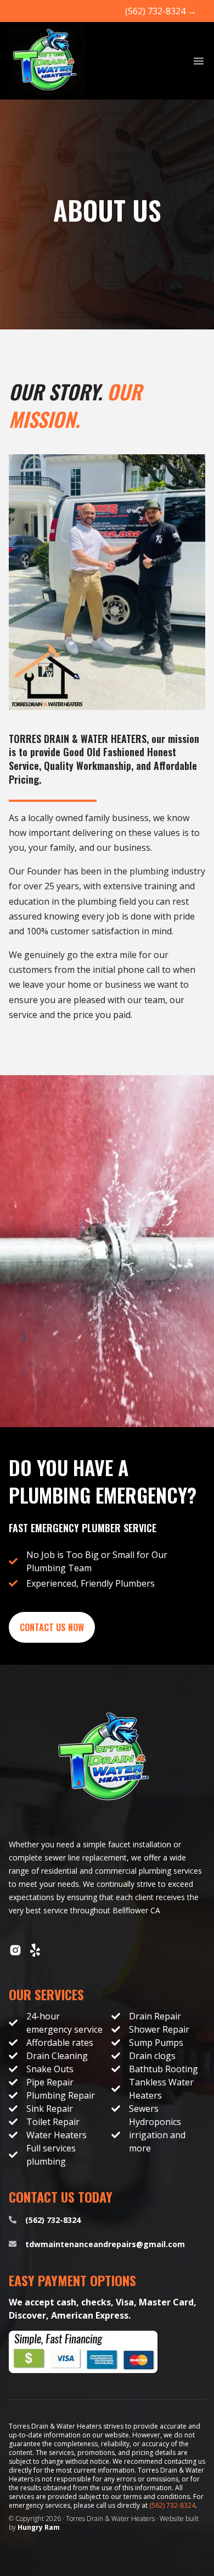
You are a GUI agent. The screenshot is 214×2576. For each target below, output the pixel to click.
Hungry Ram (39, 2527)
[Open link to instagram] (15, 1950)
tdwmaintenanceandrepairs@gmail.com (105, 2244)
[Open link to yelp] (35, 1950)
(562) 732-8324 (161, 11)
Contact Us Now (52, 1627)
